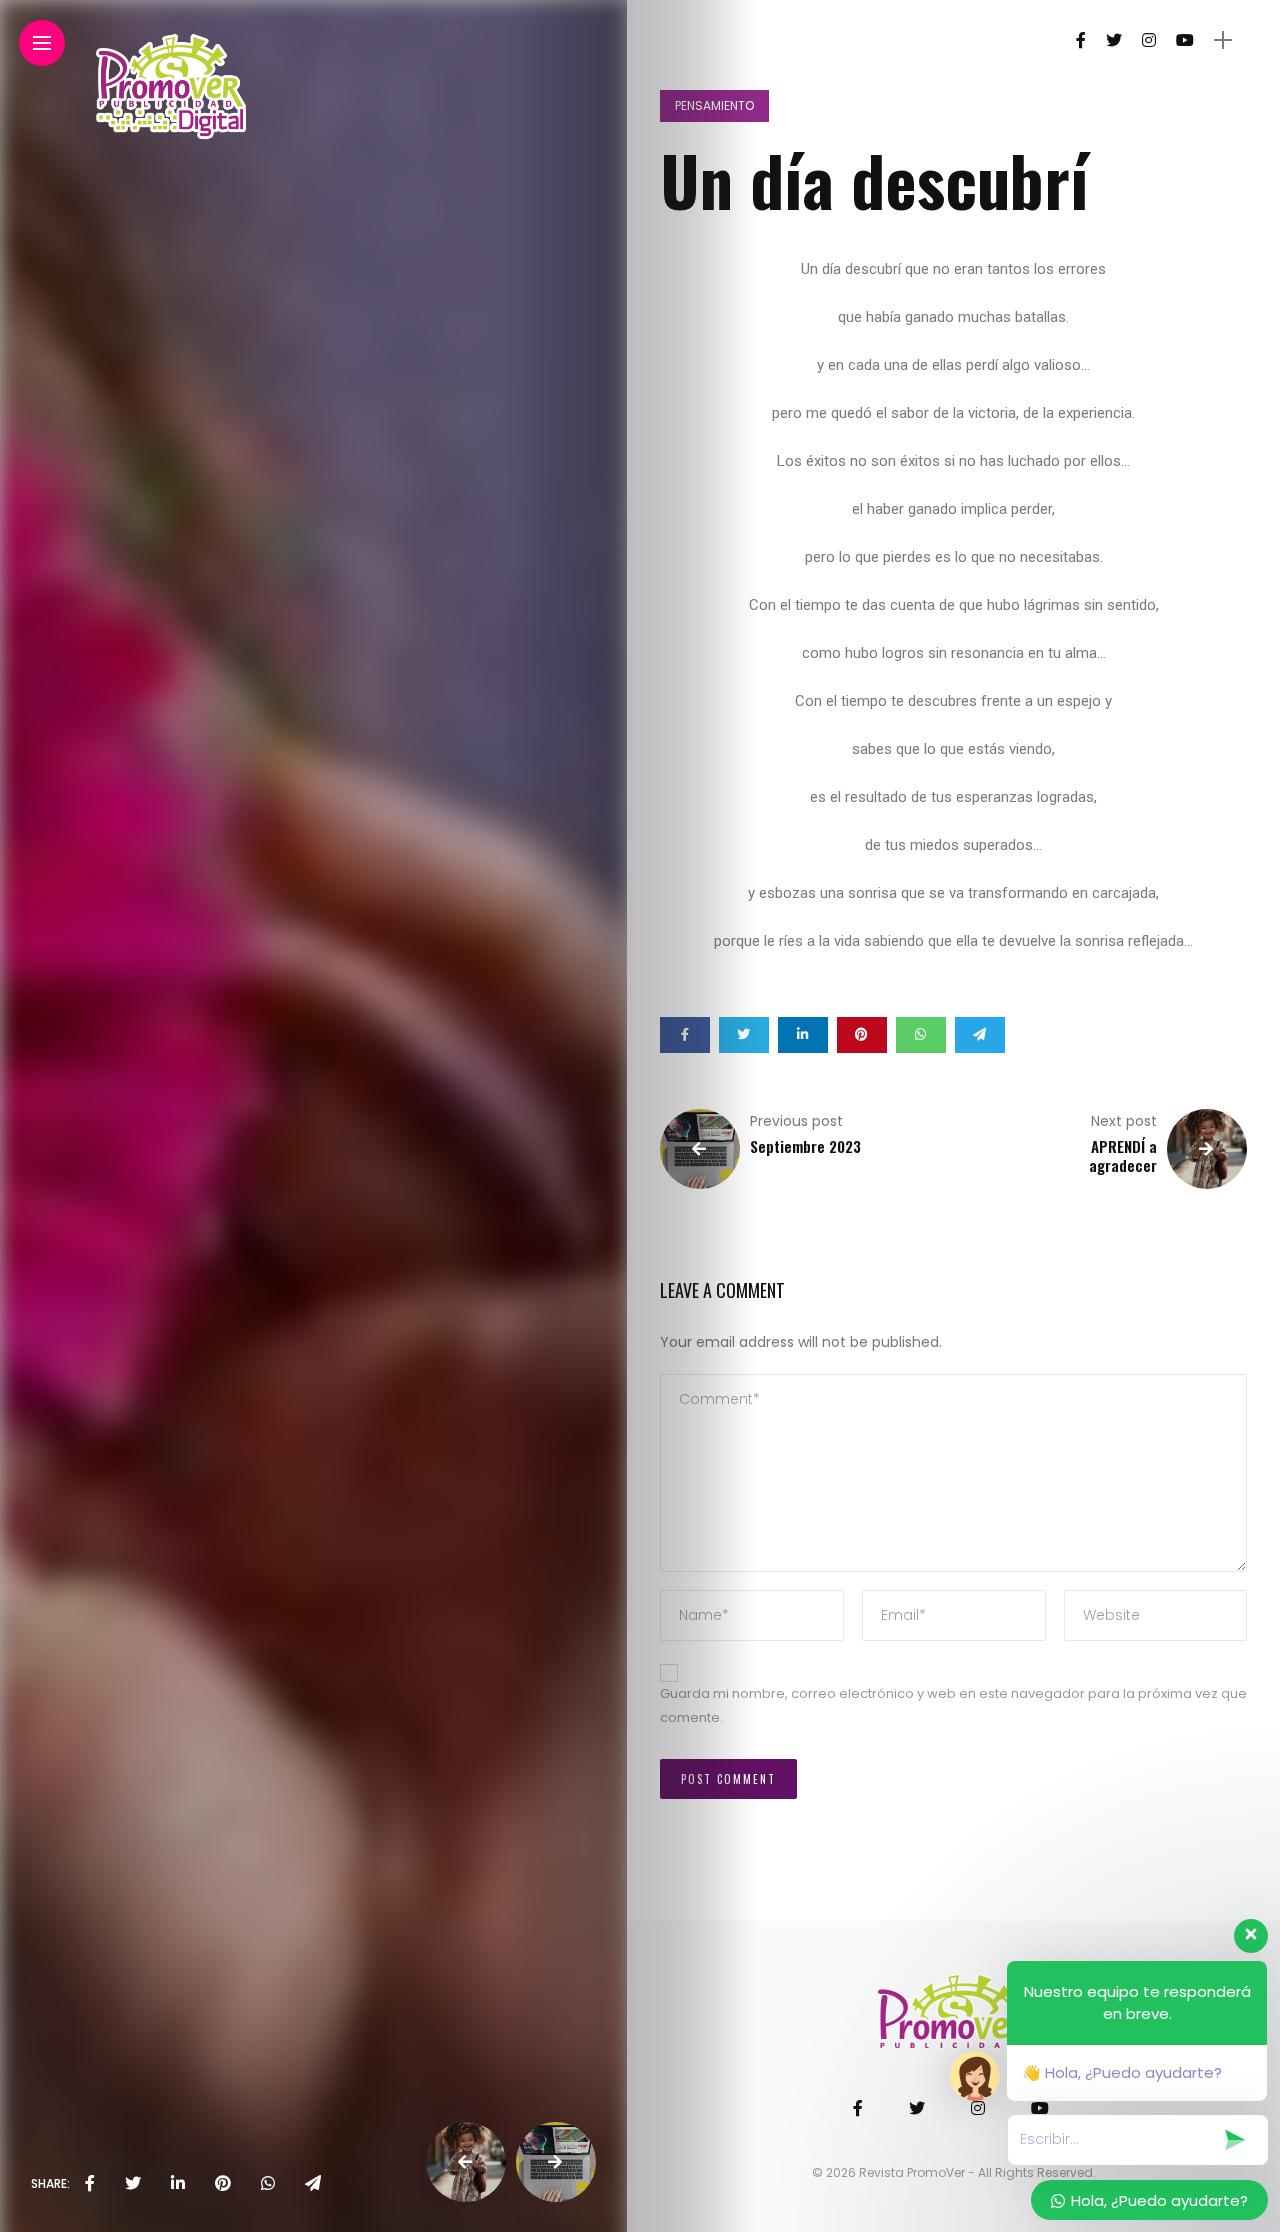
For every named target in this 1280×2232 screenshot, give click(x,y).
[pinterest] (223, 2184)
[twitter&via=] (133, 2184)
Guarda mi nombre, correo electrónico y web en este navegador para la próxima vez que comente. (953, 1706)
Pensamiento (714, 105)
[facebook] (90, 2184)
